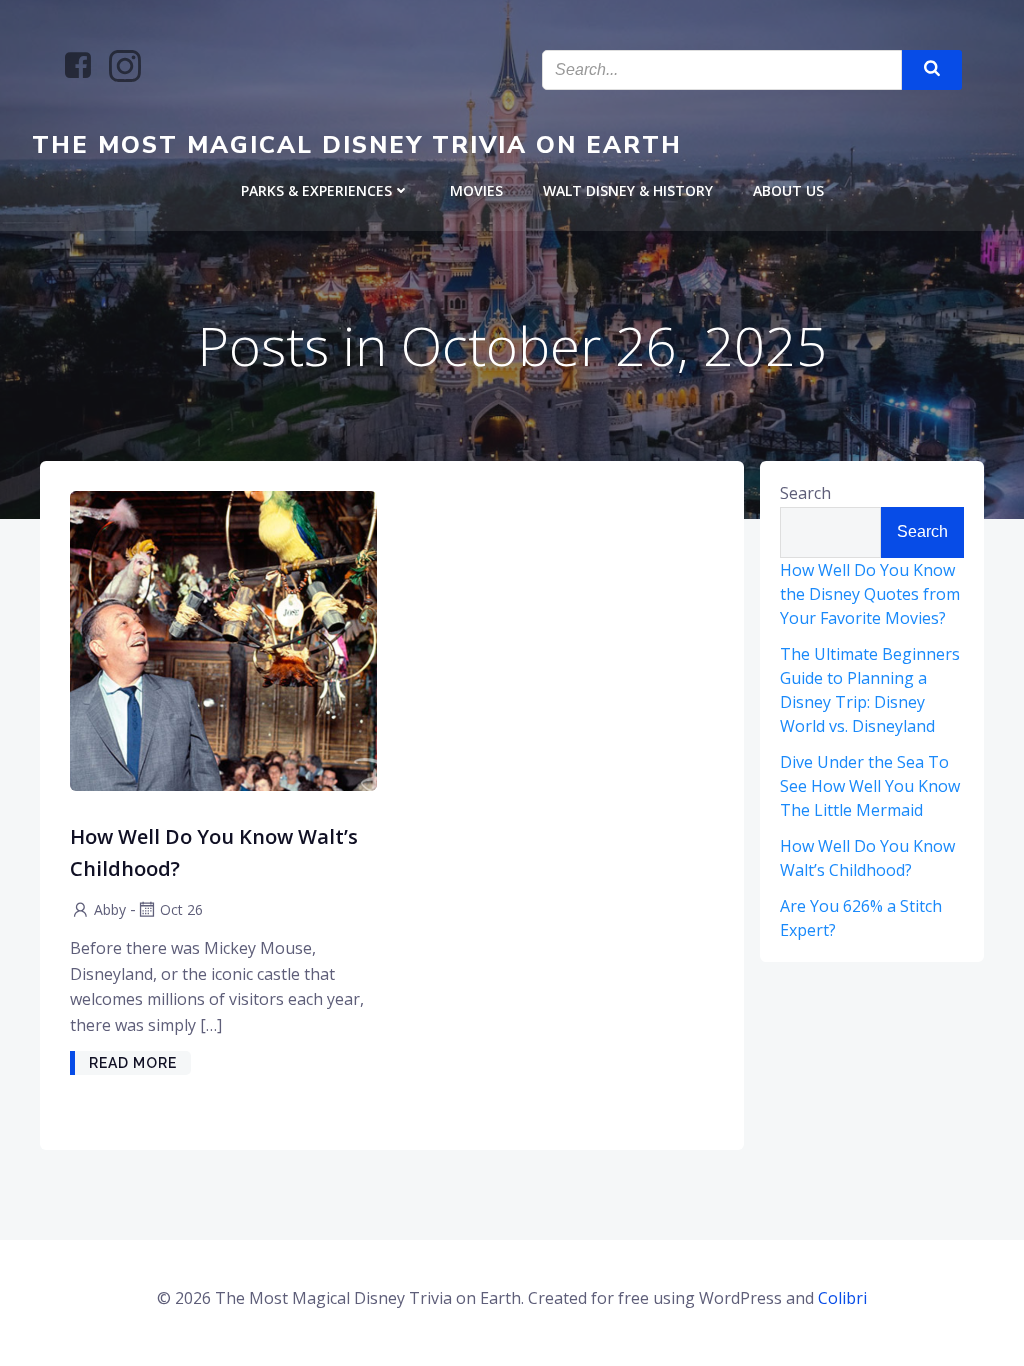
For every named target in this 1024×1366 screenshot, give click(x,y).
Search (805, 493)
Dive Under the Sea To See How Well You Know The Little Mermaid (870, 786)
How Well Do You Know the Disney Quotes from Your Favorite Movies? (870, 594)
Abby (110, 909)
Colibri (842, 1298)
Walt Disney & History (628, 190)
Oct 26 (181, 909)
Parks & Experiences (316, 190)
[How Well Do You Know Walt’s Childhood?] (223, 639)
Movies (476, 190)
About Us (788, 190)
